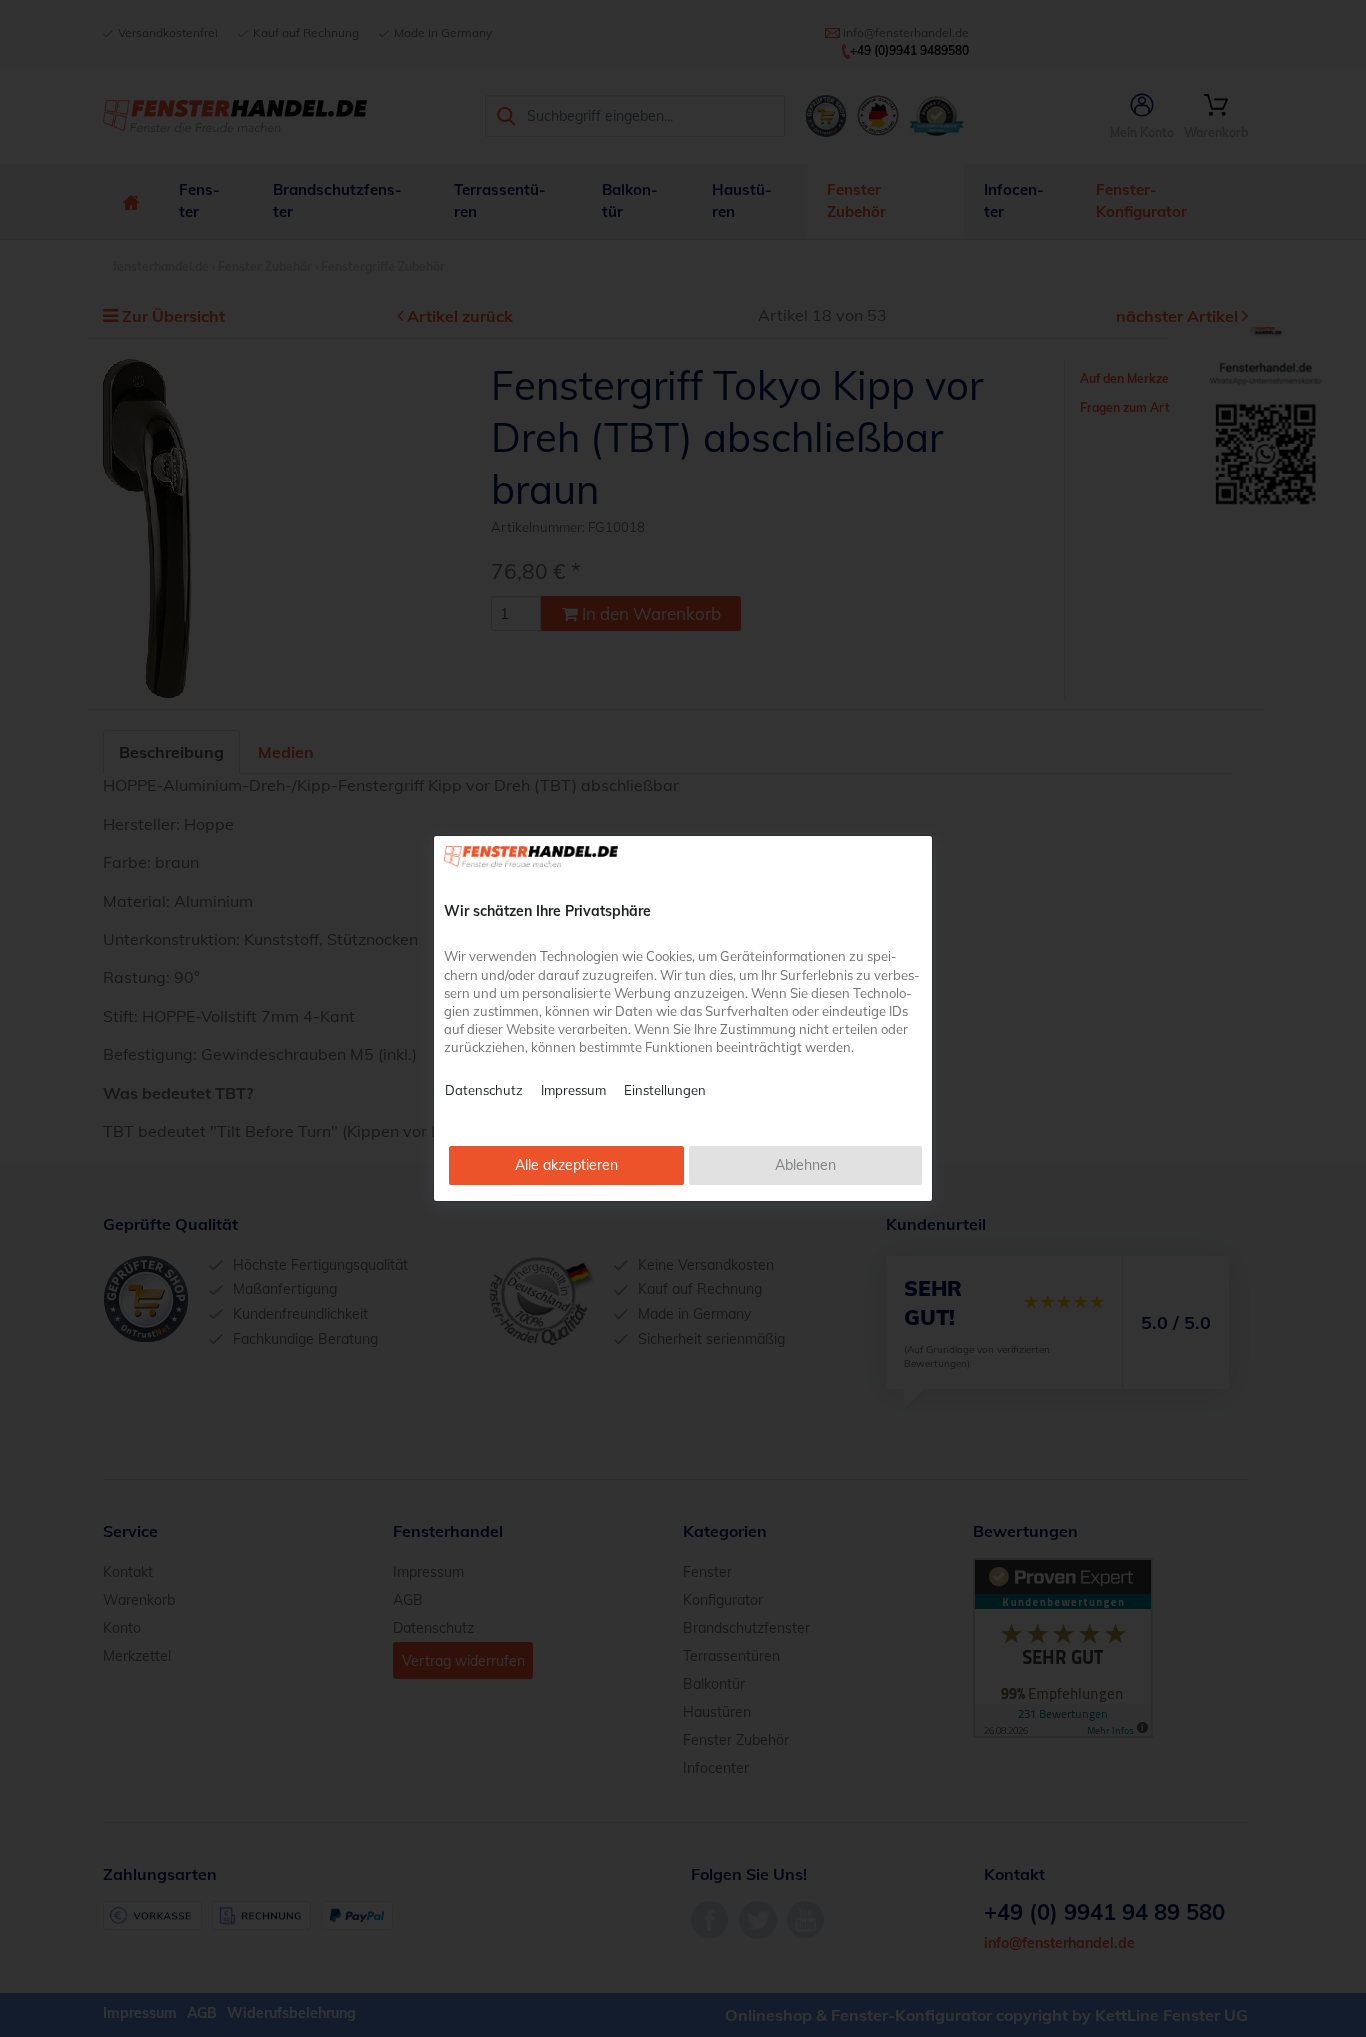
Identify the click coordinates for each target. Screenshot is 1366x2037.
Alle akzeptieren (566, 1165)
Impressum (573, 1090)
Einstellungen (665, 1090)
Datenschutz (484, 1090)
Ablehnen (805, 1165)
